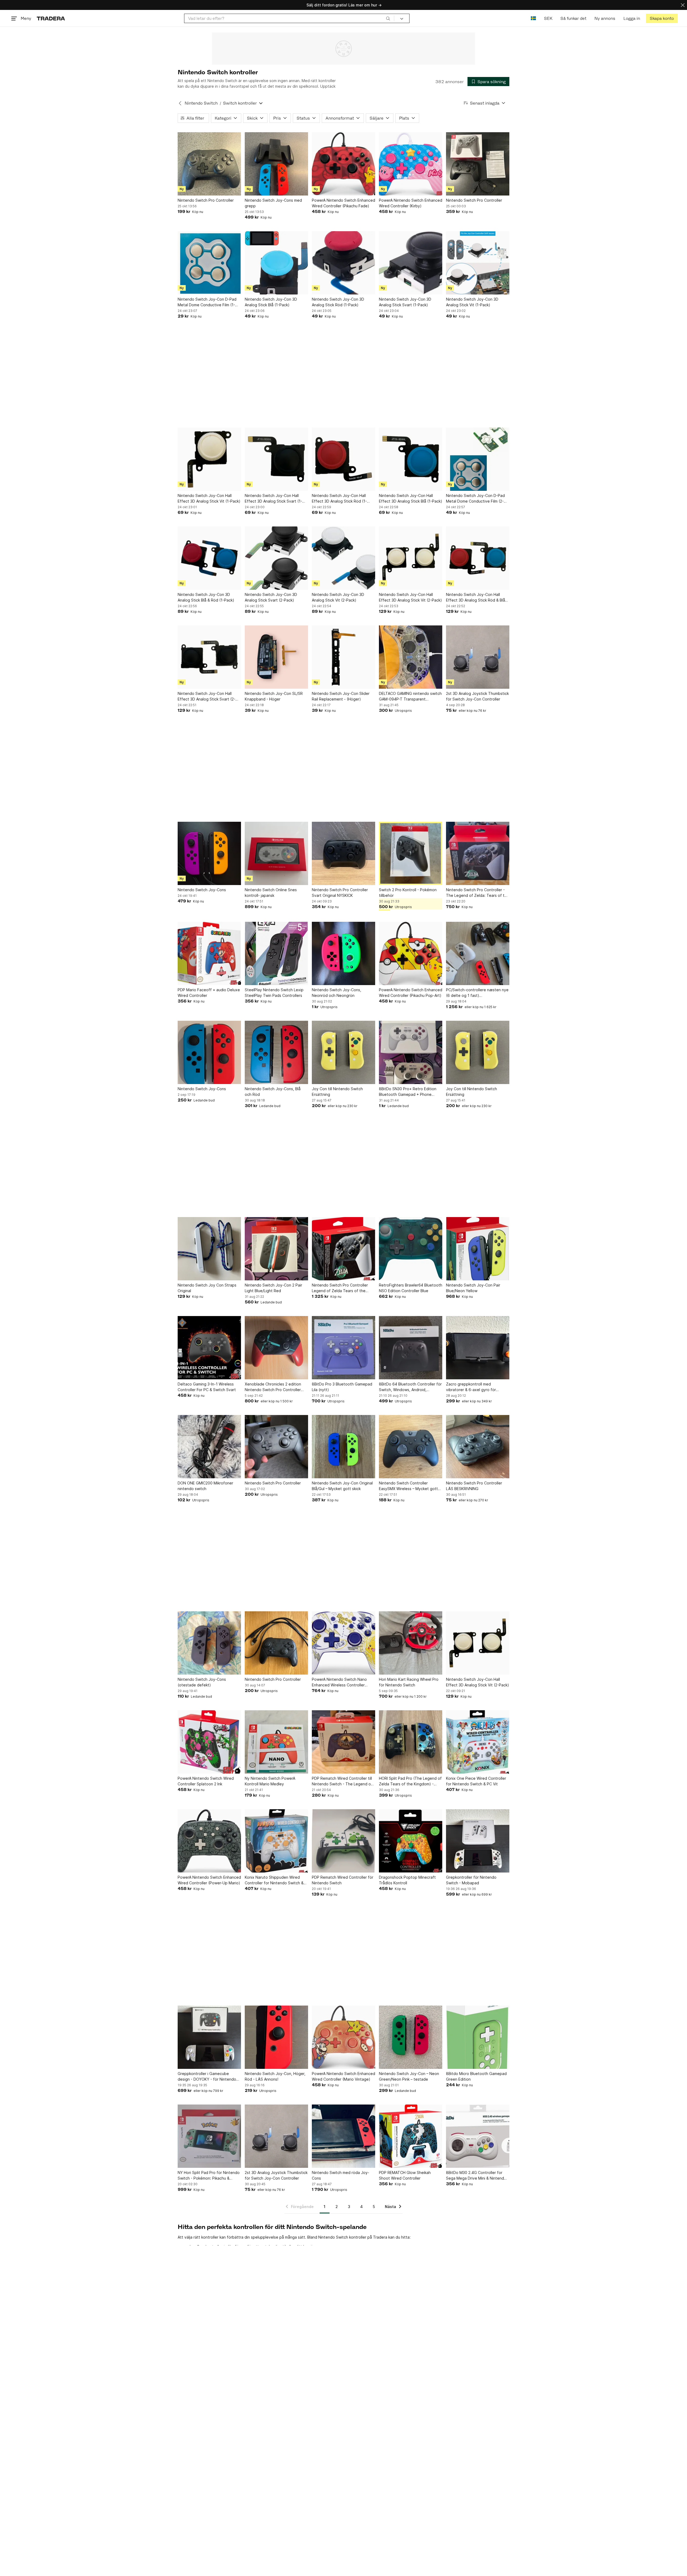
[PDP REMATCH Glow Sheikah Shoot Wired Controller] (411, 2136)
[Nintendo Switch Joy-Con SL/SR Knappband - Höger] (276, 657)
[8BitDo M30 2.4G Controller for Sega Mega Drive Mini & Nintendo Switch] (478, 2136)
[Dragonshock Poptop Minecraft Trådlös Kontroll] (411, 1841)
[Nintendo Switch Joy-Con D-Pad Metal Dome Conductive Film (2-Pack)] (478, 459)
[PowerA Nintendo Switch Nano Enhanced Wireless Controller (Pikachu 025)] (343, 1643)
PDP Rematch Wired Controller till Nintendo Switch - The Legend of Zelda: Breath (342, 1781)
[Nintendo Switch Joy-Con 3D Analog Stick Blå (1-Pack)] (276, 263)
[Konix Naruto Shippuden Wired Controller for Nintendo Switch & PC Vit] (276, 1841)
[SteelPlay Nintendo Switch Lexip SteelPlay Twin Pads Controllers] (276, 953)
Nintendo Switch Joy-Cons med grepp (273, 203)
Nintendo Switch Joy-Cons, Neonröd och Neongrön (337, 993)
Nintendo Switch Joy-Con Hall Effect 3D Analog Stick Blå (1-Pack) (411, 498)
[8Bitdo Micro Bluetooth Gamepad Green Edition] (478, 2037)
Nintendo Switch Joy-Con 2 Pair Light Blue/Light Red (273, 1288)
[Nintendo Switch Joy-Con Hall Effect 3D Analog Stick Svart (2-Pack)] (209, 657)
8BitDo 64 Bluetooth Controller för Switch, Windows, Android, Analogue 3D (410, 1387)
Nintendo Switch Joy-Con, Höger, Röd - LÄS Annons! (275, 2076)
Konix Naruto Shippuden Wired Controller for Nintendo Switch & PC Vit (274, 1880)
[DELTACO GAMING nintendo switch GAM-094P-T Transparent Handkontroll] (411, 657)
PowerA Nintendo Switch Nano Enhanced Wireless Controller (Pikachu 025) (339, 1682)
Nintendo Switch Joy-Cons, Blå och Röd (273, 1092)
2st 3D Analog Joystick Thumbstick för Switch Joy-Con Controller (477, 696)
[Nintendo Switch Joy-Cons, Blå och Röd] (276, 1052)
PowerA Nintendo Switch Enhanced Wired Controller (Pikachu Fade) (343, 203)
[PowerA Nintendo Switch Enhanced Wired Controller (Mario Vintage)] (343, 2037)
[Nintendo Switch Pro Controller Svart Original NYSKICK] (343, 853)
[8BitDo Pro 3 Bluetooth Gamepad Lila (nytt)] (343, 1348)
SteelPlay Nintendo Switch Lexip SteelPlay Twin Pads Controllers (274, 993)
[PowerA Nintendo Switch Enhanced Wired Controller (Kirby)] (411, 164)
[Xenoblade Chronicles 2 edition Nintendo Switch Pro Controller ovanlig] (276, 1348)
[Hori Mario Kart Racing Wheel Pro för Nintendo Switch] (411, 1643)
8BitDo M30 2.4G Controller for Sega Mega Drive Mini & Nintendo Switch (476, 2176)
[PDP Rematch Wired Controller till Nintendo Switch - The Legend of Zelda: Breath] (343, 1742)
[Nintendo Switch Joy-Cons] (209, 853)
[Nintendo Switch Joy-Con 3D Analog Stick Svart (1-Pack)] (411, 263)
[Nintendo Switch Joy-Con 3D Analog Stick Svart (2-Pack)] (276, 558)
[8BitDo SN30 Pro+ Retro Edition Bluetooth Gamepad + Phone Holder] (411, 1052)
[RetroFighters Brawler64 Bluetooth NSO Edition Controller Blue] (411, 1249)
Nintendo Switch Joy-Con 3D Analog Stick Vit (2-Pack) (338, 597)
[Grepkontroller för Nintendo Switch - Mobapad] (478, 1841)
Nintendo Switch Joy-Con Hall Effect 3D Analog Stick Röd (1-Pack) (339, 499)
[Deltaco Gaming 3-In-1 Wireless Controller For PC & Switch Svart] (209, 1348)
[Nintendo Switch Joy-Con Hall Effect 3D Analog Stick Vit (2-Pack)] (411, 558)
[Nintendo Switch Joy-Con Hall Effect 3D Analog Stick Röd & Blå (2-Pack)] (478, 558)
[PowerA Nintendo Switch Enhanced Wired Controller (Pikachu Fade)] (343, 164)
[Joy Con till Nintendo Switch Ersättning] (343, 1052)
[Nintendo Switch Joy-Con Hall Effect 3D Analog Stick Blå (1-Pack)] (411, 459)
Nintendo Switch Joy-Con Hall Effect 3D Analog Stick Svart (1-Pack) (273, 499)
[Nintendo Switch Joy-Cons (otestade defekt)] (209, 1643)
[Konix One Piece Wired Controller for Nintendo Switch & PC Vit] (478, 1742)
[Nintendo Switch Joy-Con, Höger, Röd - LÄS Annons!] (276, 2037)
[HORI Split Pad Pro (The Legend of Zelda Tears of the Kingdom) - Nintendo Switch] (411, 1742)
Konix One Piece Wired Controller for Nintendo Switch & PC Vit (476, 1781)
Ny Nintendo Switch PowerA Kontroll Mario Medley (270, 1781)
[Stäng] (683, 5)
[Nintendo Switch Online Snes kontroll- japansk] (276, 853)
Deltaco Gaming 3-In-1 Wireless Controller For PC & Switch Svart (207, 1387)
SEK (548, 18)
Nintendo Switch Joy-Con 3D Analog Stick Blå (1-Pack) (271, 302)
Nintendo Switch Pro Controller (206, 200)
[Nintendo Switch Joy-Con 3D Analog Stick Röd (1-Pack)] (343, 263)
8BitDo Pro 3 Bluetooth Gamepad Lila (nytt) (342, 1387)
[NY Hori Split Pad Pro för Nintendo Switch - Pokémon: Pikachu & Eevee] (209, 2136)
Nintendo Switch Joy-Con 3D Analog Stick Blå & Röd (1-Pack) (206, 597)
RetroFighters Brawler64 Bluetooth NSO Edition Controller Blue (411, 1288)
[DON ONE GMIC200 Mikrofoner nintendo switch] (209, 1447)
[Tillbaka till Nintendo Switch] (180, 103)
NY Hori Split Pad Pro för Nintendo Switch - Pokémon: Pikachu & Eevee (209, 2176)
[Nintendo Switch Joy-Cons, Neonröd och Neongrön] (343, 953)
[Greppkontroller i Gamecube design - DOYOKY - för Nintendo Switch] (209, 2037)
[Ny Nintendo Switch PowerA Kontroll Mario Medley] (276, 1742)
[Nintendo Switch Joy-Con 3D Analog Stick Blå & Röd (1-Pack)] (209, 558)
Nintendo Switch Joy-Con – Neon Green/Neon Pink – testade (409, 2076)
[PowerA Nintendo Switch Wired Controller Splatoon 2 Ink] (209, 1742)
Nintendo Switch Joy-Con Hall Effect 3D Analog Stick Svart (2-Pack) (207, 696)
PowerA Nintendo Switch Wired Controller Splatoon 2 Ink (206, 1781)
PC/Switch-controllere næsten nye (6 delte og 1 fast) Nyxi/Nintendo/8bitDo (477, 993)
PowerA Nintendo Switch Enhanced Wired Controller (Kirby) (411, 203)
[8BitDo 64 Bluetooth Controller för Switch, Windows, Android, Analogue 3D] (411, 1348)
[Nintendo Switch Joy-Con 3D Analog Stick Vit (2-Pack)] (343, 558)
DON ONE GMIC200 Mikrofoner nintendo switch (205, 1486)
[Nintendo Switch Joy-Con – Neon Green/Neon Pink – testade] (411, 2037)
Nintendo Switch (201, 103)
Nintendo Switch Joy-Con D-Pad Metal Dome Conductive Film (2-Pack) (475, 499)
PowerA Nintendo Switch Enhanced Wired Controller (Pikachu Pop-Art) (411, 993)
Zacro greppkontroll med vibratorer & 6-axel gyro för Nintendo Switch (471, 1387)
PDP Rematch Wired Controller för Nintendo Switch (343, 1880)
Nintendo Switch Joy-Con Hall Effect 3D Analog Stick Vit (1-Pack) (209, 498)
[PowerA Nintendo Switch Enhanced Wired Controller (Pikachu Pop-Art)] (411, 953)
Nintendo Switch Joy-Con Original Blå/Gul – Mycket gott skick (342, 1486)
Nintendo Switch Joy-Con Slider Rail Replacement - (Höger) (341, 696)
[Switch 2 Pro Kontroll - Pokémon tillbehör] (411, 853)
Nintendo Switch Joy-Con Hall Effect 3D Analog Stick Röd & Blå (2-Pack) (476, 598)
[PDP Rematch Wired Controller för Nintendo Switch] (343, 1841)
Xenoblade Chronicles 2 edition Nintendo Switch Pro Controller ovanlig (273, 1387)
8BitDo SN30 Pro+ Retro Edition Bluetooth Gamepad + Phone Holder (408, 1092)
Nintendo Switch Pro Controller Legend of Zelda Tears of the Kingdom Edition (340, 1288)
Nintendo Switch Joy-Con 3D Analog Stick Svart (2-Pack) (271, 597)
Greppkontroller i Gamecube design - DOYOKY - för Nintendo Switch (207, 2077)
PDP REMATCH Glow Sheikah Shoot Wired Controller (405, 2175)
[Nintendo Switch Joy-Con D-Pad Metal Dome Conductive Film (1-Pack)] (209, 263)
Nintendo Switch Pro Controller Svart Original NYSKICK (340, 893)
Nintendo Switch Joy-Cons (202, 890)
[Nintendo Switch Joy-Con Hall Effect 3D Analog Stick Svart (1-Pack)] (276, 459)
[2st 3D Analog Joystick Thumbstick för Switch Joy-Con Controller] (478, 657)
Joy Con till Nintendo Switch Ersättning (337, 1092)
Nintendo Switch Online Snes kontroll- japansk (271, 893)
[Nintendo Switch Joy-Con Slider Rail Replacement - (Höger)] (343, 657)
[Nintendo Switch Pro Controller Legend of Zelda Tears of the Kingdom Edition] (343, 1249)
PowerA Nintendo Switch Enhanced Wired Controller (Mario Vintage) (343, 2076)
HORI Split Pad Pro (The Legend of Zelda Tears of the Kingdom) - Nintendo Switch (410, 1781)
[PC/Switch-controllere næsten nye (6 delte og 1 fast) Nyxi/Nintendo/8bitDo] (478, 953)
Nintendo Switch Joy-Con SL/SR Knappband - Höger (274, 696)
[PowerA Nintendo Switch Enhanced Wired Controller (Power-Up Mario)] (209, 1841)
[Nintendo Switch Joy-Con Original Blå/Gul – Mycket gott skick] (343, 1447)
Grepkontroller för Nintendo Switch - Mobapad (471, 1880)
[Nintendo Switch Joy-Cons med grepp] (276, 164)
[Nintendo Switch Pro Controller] (209, 164)
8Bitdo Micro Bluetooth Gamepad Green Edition (476, 2076)
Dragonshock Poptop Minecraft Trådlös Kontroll (407, 1880)
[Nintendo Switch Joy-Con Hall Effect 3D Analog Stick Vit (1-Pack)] (209, 459)
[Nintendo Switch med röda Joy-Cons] (343, 2136)
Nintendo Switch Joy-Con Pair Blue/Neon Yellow (473, 1288)
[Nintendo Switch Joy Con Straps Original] (209, 1249)
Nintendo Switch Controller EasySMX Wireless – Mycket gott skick (408, 1486)
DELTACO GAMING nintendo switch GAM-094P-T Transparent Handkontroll (410, 696)
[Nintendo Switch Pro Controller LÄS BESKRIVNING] (478, 1447)
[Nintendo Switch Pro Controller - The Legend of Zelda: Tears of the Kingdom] (478, 853)
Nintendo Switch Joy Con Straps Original (207, 1288)
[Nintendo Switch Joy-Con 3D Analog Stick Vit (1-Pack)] (478, 263)
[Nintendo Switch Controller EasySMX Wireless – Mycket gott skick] (411, 1447)
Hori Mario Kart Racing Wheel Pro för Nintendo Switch (409, 1682)
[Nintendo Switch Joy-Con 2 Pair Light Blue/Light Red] (276, 1249)
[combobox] (289, 18)
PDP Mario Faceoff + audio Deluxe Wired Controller (209, 993)
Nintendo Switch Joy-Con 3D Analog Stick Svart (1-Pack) (405, 302)
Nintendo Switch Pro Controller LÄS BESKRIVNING (474, 1486)
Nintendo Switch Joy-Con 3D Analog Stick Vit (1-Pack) (472, 302)
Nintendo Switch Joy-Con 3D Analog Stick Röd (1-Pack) (338, 302)
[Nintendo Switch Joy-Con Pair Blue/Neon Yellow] (478, 1249)
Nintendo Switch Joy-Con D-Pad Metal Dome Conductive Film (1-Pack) (207, 302)
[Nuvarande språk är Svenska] (533, 18)
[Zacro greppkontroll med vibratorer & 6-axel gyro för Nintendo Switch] (478, 1348)
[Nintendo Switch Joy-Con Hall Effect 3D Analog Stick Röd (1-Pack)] (343, 459)
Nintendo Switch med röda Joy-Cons (341, 2175)
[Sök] (388, 18)
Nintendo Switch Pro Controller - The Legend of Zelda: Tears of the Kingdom (478, 893)
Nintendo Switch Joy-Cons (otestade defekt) (202, 1682)
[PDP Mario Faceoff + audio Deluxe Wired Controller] (209, 953)
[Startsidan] (51, 18)
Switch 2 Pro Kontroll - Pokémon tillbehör (408, 893)
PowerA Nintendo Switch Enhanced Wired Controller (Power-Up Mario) (209, 1880)
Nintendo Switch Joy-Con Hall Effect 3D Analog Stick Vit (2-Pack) (410, 597)
